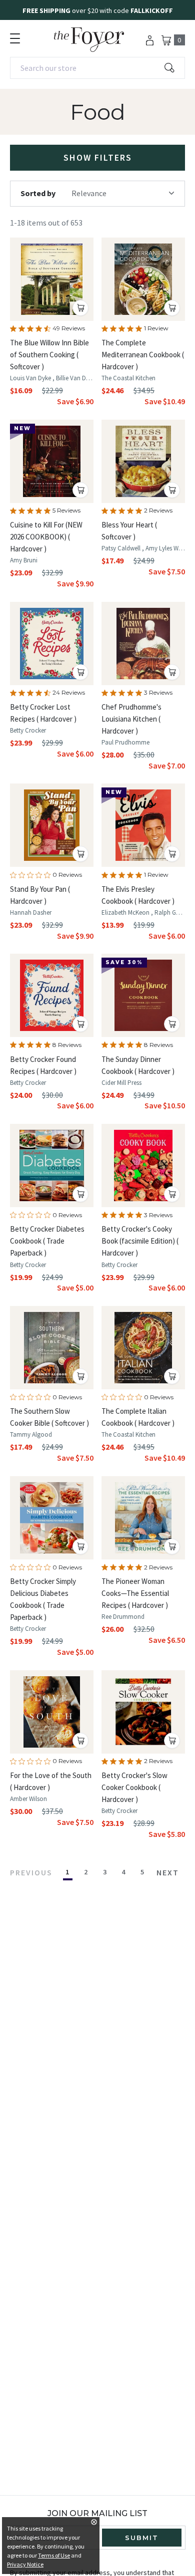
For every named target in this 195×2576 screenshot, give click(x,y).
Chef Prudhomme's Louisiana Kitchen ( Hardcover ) (131, 719)
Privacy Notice (25, 2564)
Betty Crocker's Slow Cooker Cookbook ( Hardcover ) (134, 1787)
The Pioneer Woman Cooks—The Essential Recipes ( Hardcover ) (135, 1593)
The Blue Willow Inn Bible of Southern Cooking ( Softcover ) (49, 355)
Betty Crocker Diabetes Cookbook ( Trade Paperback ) (47, 1241)
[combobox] (97, 68)
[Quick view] (80, 308)
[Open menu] (15, 38)
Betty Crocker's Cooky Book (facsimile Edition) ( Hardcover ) (140, 1241)
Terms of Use (54, 2555)
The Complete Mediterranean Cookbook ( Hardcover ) (143, 355)
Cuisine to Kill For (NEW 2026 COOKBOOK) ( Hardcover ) (46, 537)
